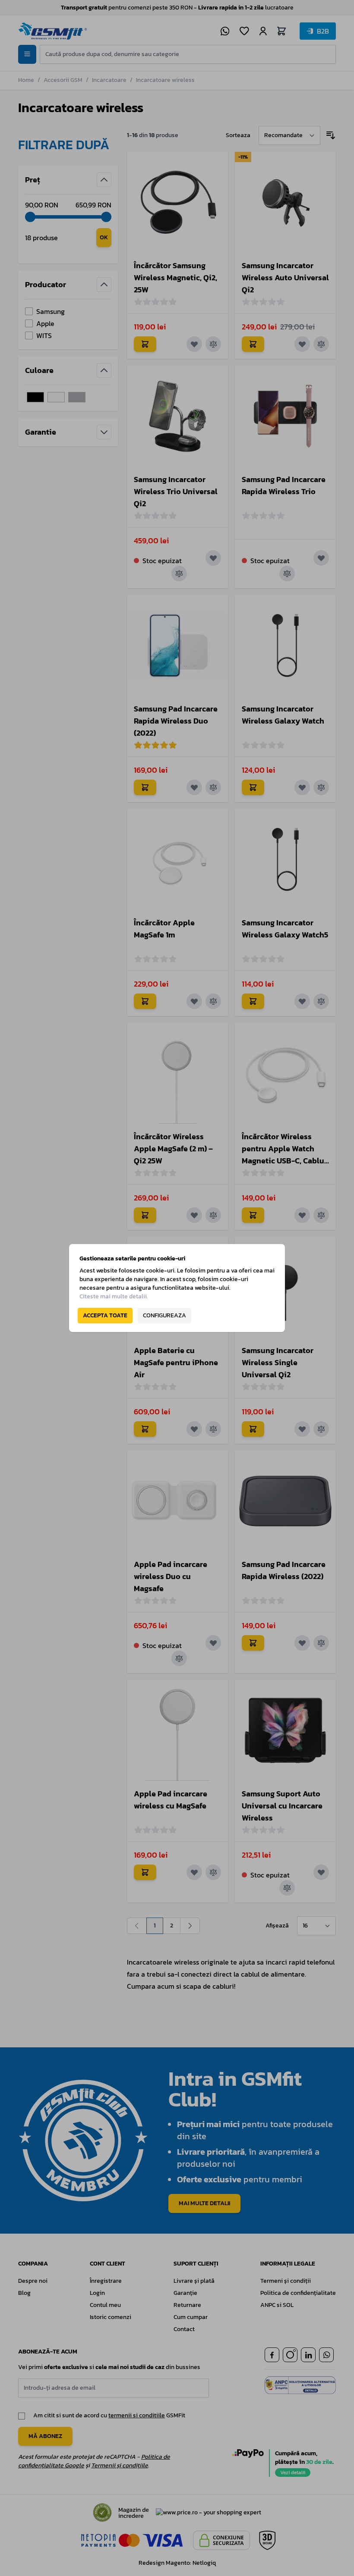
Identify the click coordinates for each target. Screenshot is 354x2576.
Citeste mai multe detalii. (114, 1296)
